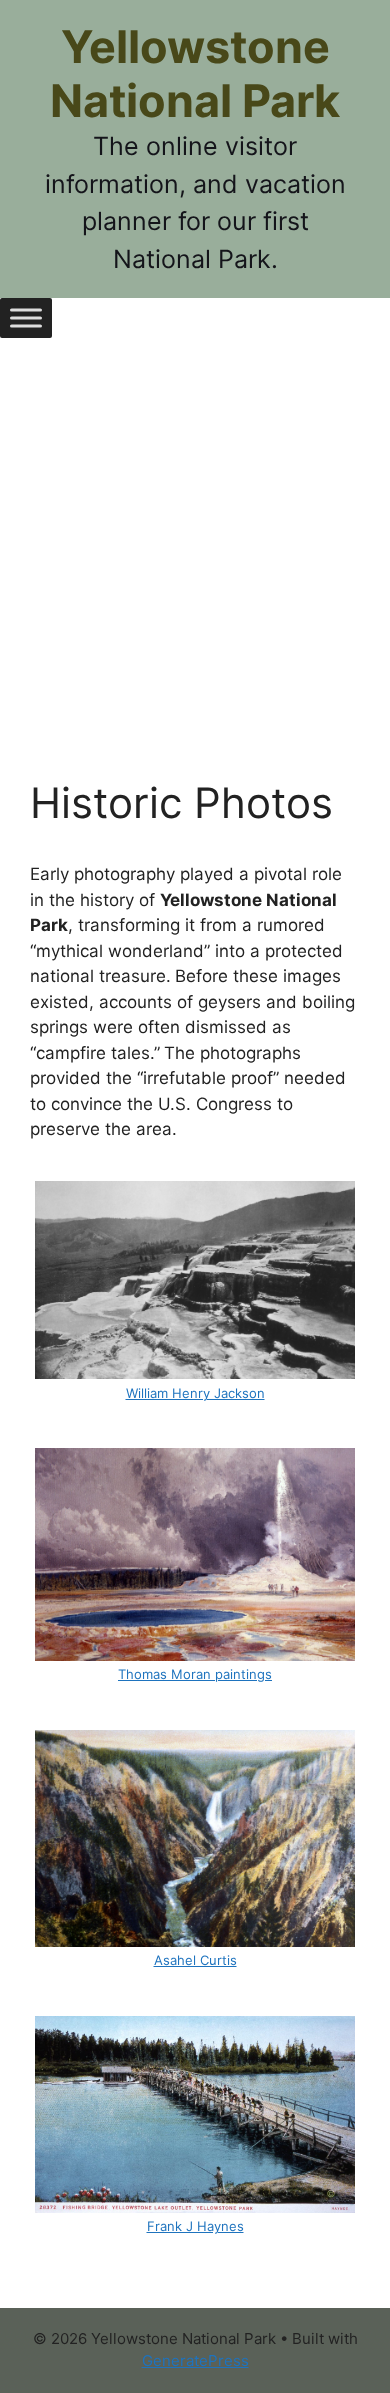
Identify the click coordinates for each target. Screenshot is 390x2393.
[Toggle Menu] (26, 317)
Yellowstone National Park (195, 73)
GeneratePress (195, 2360)
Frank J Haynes (195, 2226)
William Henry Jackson (195, 1393)
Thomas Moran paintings (195, 1674)
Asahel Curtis (195, 1960)
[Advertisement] (195, 573)
